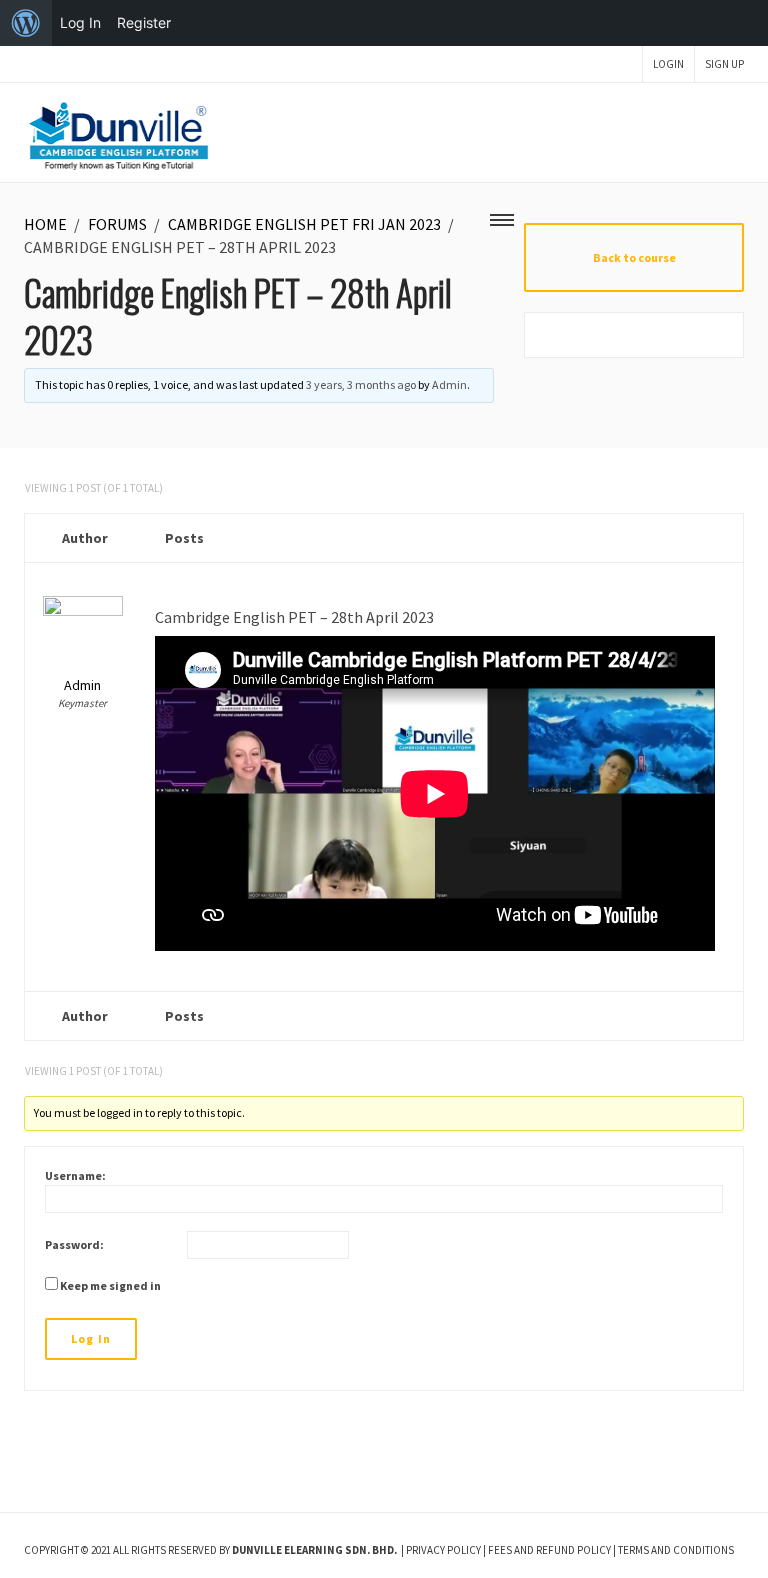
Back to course (634, 257)
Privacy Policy (443, 1550)
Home (45, 224)
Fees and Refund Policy (549, 1550)
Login (668, 64)
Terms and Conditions (676, 1550)
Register (144, 22)
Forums (117, 224)
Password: (74, 1244)
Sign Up (724, 64)
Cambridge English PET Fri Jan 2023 (304, 224)
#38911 (728, 587)
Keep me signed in (110, 1285)
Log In (91, 1338)
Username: (75, 1175)
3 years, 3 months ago (361, 384)
